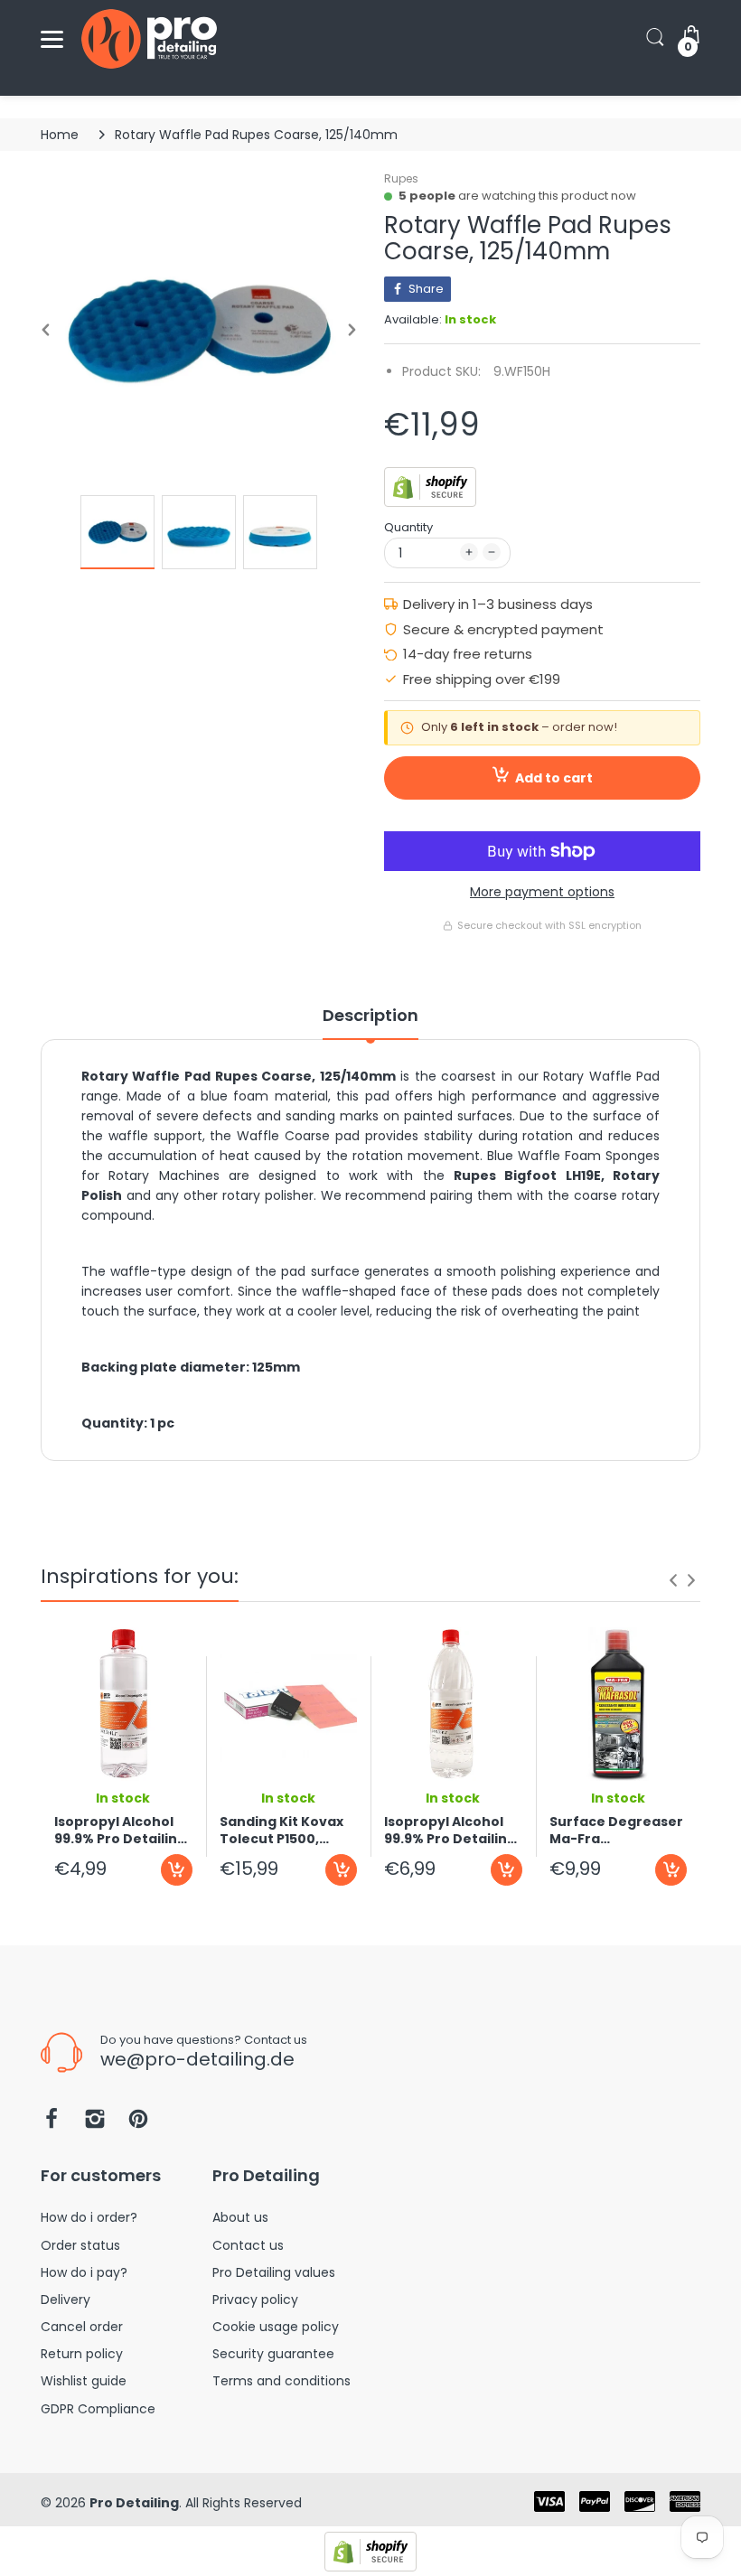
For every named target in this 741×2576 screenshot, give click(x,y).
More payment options (542, 892)
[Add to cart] (177, 1870)
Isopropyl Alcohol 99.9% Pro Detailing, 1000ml (452, 1831)
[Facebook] (52, 2124)
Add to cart (554, 778)
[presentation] (673, 1580)
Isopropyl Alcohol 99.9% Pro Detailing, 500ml (122, 1831)
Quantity (408, 527)
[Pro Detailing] (149, 39)
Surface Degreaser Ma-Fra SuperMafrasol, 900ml (616, 1831)
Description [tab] (370, 1016)
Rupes (401, 178)
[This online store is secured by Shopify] (430, 486)
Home (60, 135)
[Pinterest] (138, 2124)
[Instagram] (95, 2124)
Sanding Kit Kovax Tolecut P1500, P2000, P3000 (281, 1831)
